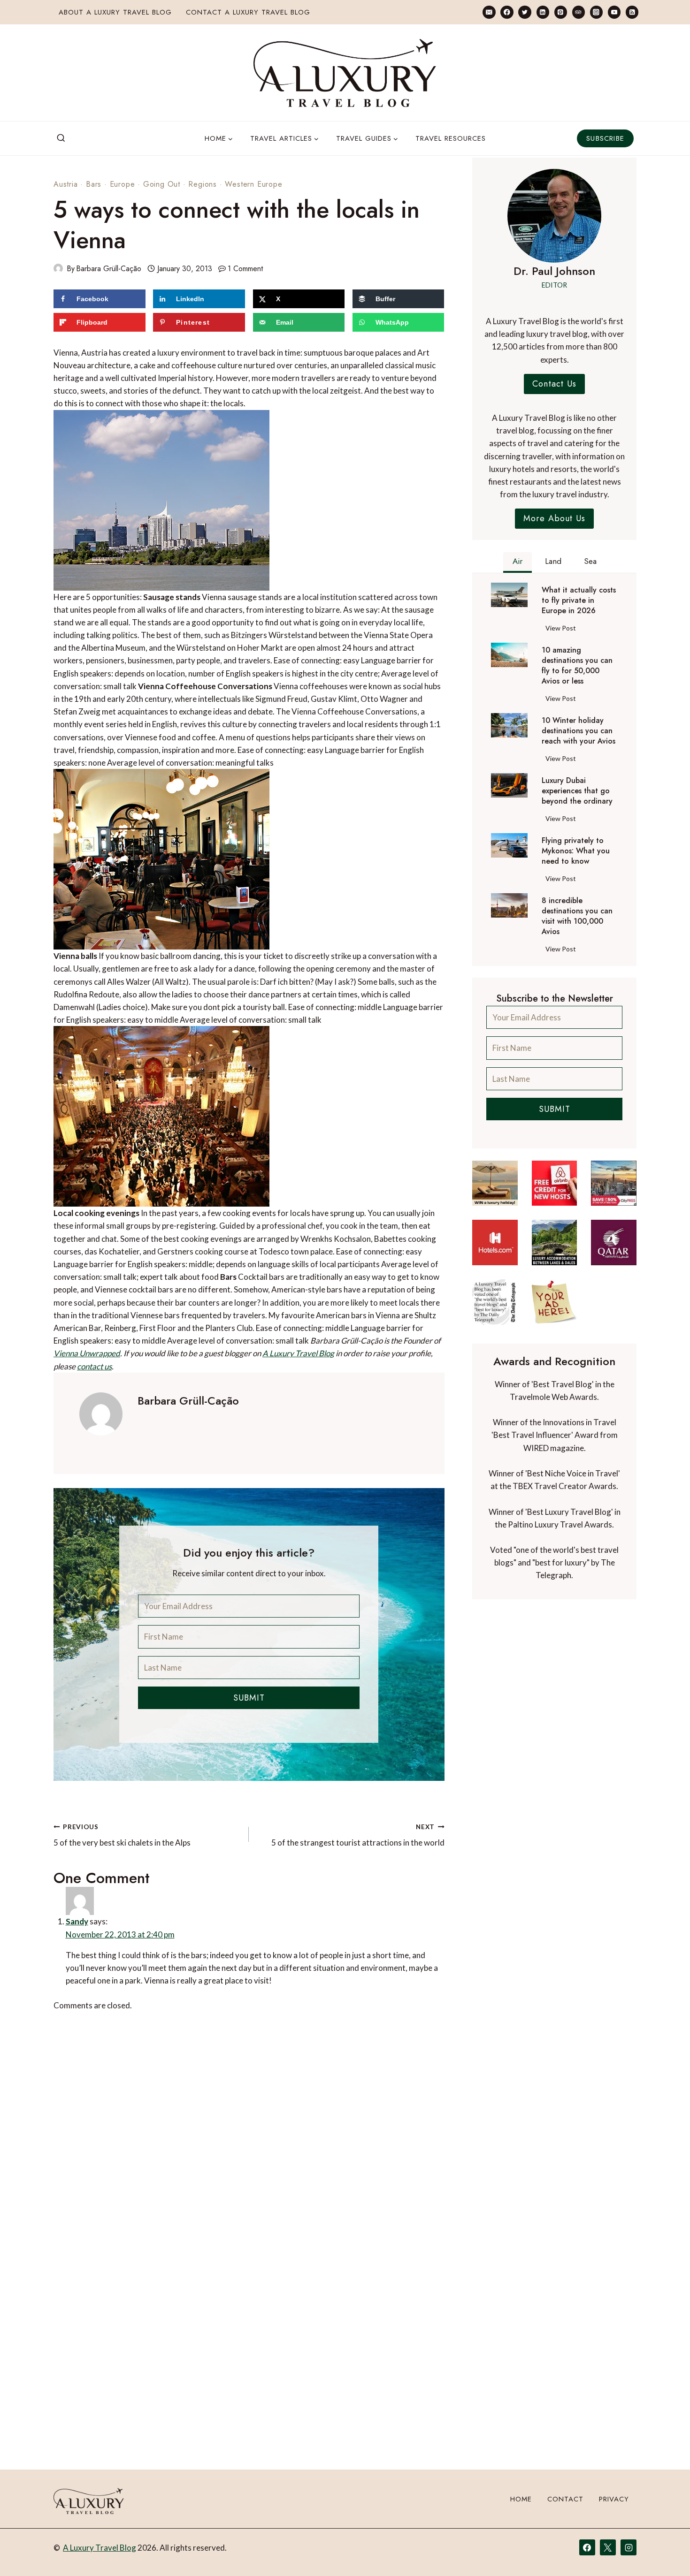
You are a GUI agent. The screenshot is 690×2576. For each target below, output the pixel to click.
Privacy (614, 2499)
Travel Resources (451, 138)
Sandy (99, 1915)
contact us (94, 1366)
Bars (94, 184)
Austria (66, 184)
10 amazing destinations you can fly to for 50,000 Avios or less (577, 666)
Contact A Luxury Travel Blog (248, 12)
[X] (608, 2547)
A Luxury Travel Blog (298, 1353)
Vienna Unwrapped (87, 1353)
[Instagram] (596, 12)
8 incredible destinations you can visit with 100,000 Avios (577, 916)
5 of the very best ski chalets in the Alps (122, 1835)
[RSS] (632, 12)
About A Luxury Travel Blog (115, 12)
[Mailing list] (489, 12)
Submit (249, 1698)
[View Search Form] (61, 138)
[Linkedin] (543, 12)
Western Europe (253, 184)
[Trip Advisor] (579, 12)
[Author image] (58, 268)
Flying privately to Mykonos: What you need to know (576, 851)
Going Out (162, 184)
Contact (565, 2499)
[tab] (517, 562)
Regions (203, 184)
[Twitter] (525, 12)
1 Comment (245, 269)
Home (521, 2499)
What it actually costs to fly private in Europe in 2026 (579, 600)
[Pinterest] (561, 12)
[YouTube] (614, 12)
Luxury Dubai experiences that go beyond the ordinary (577, 791)
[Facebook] (507, 12)
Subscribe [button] (605, 138)
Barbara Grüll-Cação (109, 269)
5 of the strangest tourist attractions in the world (358, 1835)
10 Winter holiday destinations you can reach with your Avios (579, 731)
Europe (123, 184)
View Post (563, 630)
